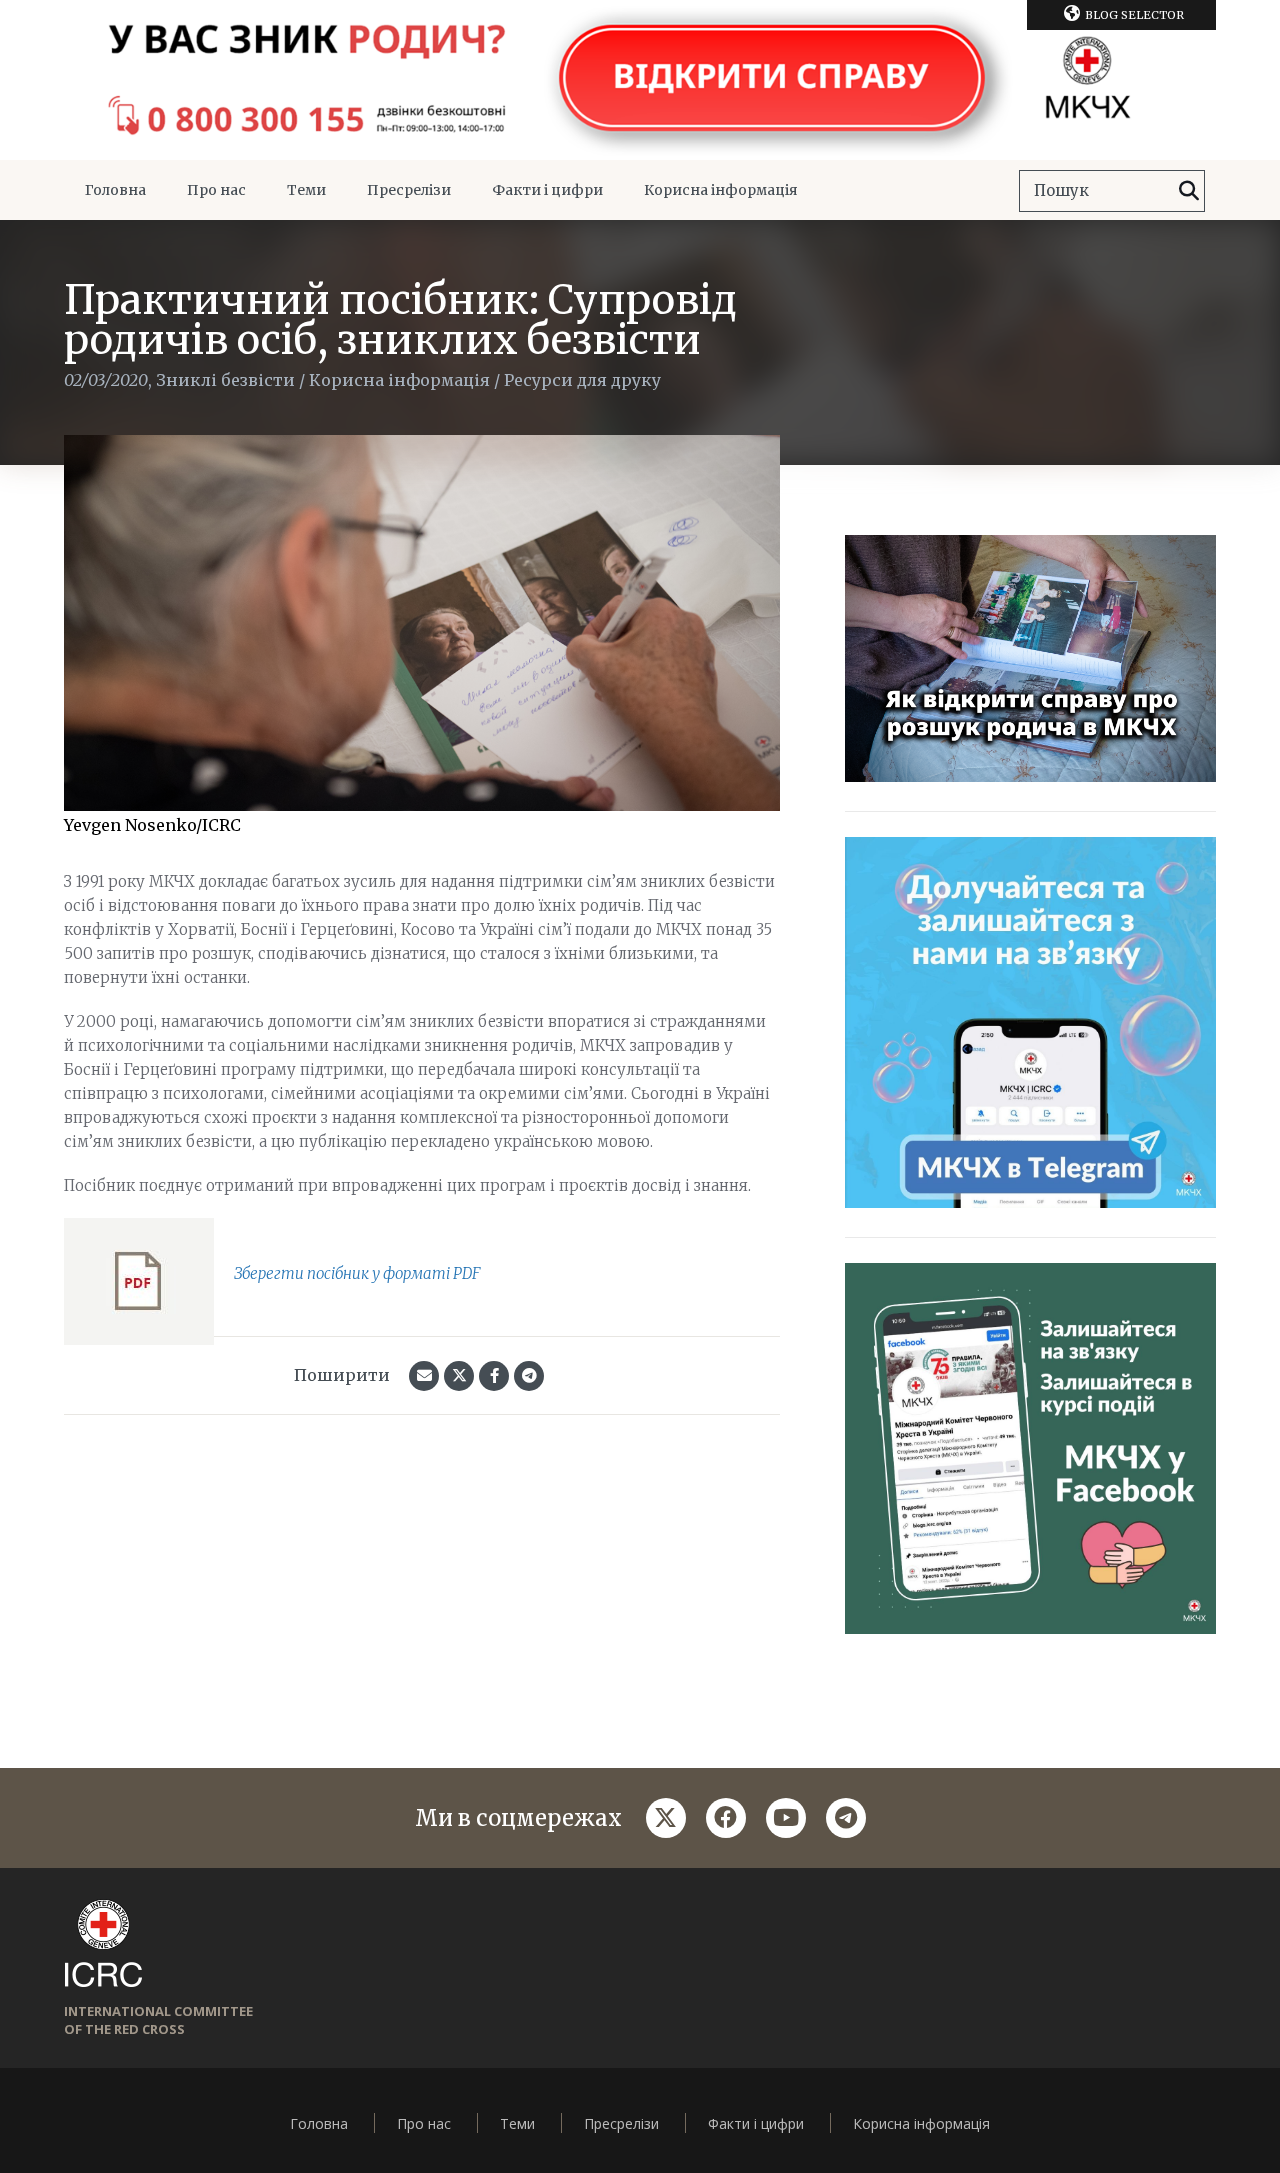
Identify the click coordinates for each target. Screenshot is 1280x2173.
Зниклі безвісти (225, 380)
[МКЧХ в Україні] (640, 80)
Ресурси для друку (582, 380)
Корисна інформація (721, 190)
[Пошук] (1189, 191)
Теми (306, 190)
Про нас (216, 190)
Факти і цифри (547, 190)
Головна (115, 190)
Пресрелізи (409, 190)
